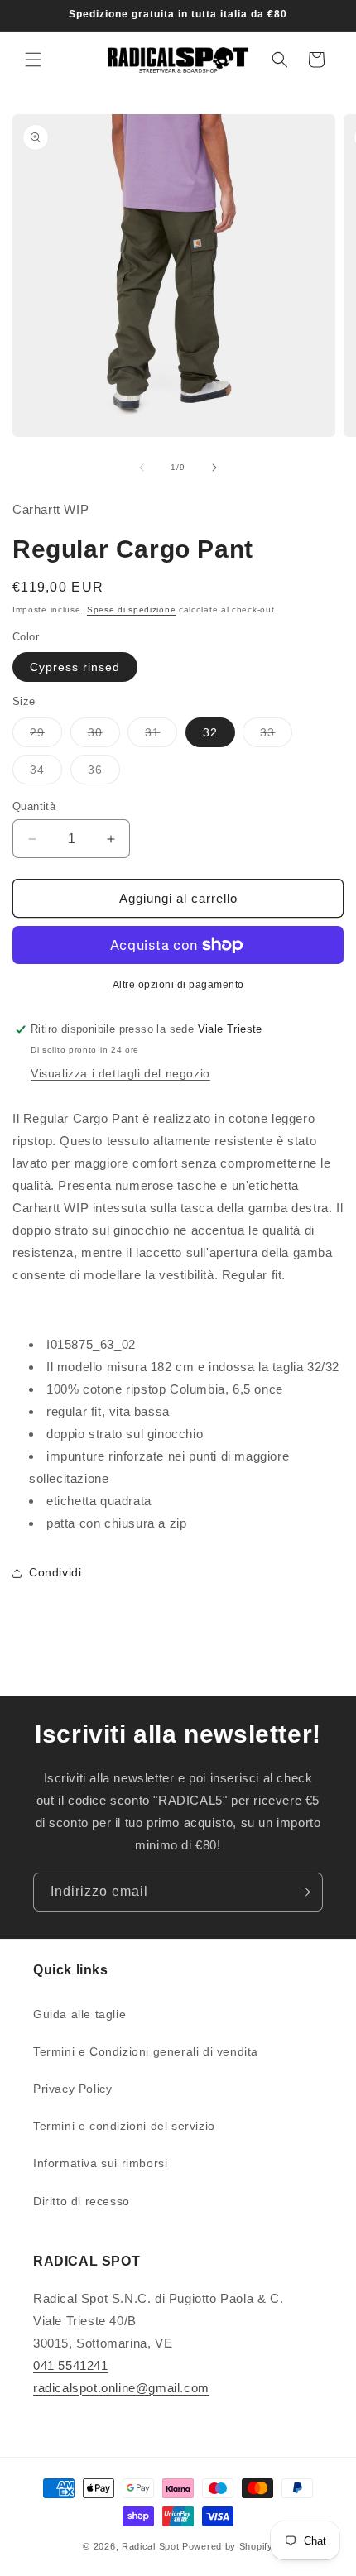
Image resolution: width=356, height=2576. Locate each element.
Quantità (34, 806)
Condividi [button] (55, 1572)
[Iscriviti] (304, 1892)
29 (46, 736)
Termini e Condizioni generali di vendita (146, 2051)
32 (210, 732)
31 (161, 736)
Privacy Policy (72, 2089)
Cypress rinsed (75, 667)
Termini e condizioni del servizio (124, 2126)
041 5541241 (71, 2365)
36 (104, 773)
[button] (33, 60)
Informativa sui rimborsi (100, 2163)
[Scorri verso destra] (214, 468)
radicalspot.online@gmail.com (121, 2388)
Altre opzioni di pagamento (178, 985)
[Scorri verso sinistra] (142, 468)
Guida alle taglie (79, 2014)
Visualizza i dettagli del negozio (120, 1073)
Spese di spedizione (131, 609)
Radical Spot (150, 2546)
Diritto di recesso (82, 2201)
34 (46, 773)
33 (276, 736)
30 (104, 736)
